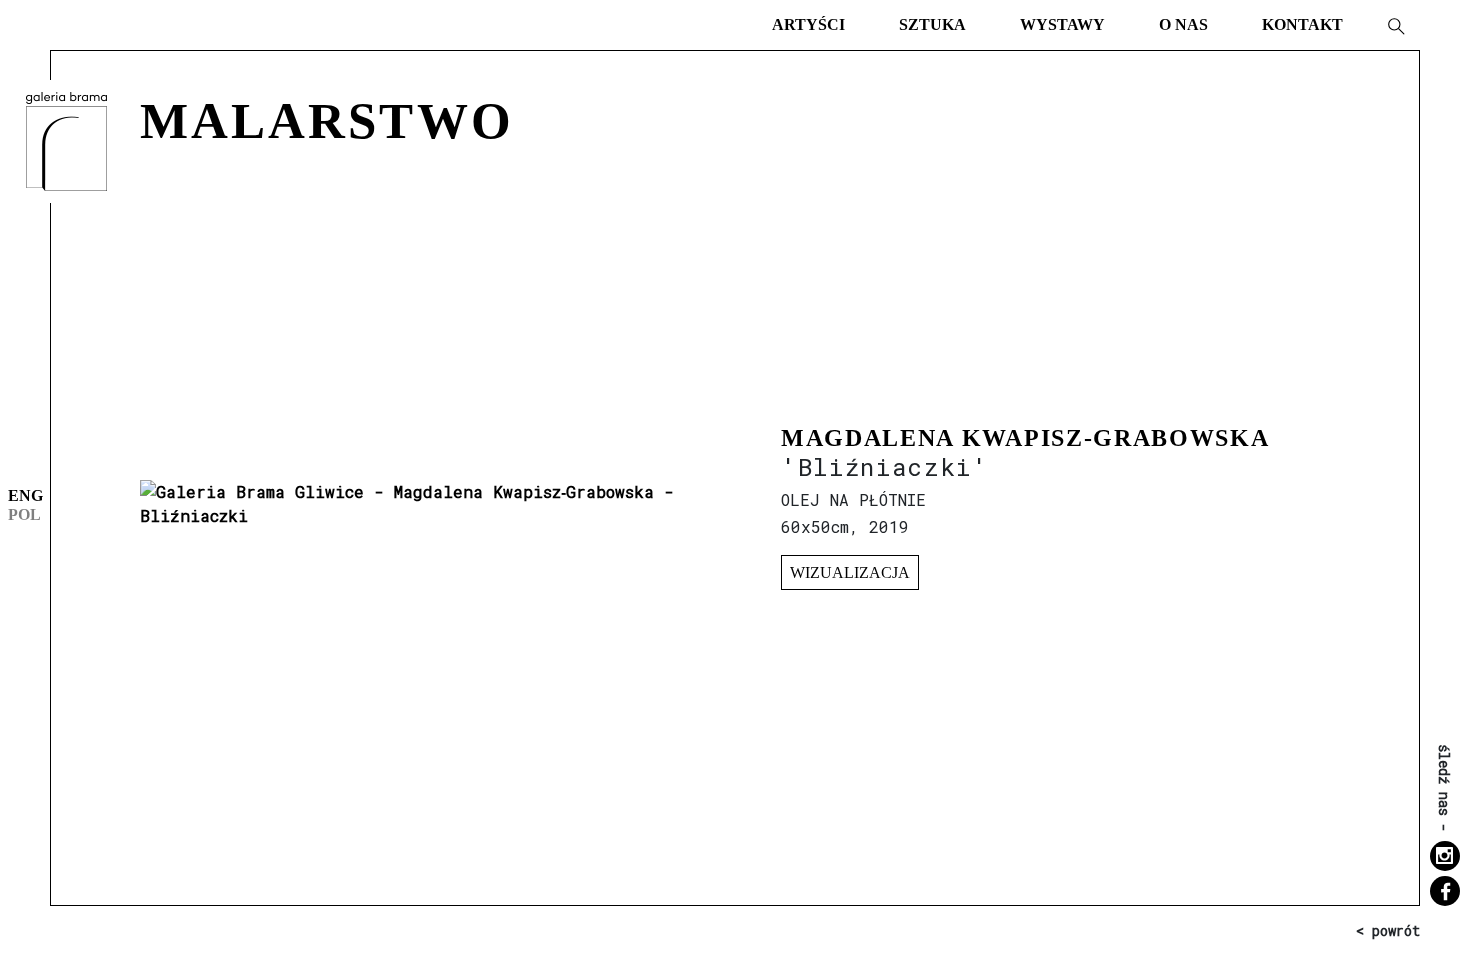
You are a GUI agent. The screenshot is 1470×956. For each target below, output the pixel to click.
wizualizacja (850, 572)
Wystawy (1062, 24)
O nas (1183, 24)
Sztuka (932, 24)
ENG (25, 495)
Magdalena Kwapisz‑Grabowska (1025, 438)
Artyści (808, 24)
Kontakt (1302, 24)
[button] (1395, 25)
